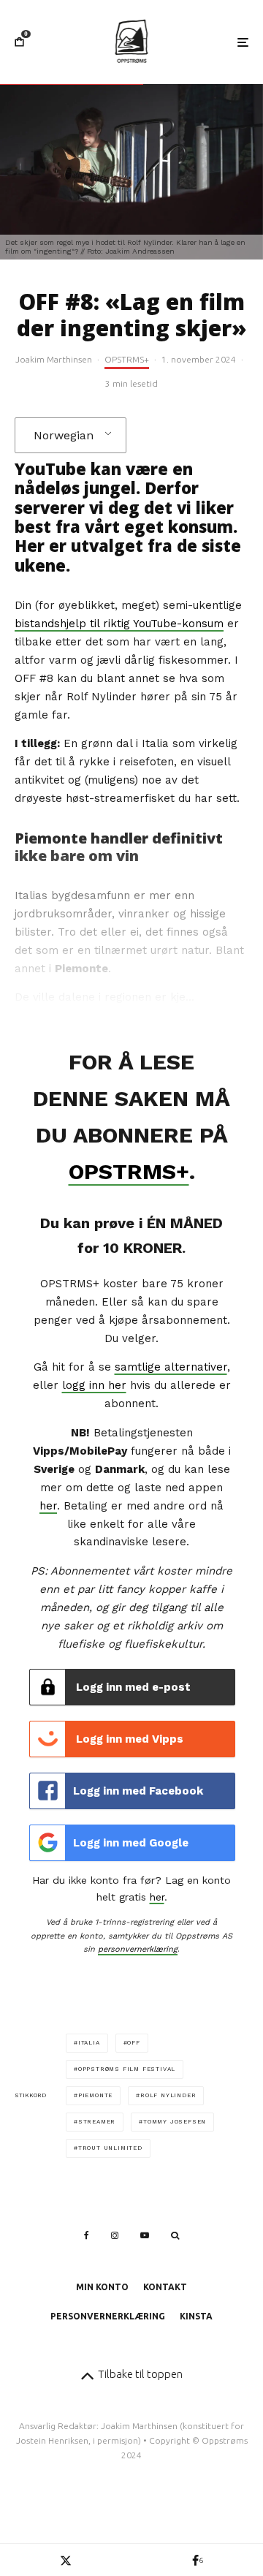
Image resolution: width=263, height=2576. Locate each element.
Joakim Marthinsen (54, 359)
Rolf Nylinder (168, 2095)
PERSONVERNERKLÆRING (108, 2316)
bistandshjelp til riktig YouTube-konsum (119, 624)
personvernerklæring (138, 1949)
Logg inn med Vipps (128, 1739)
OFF (133, 2043)
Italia (89, 2043)
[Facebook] (87, 2235)
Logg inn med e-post (132, 1687)
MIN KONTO (102, 2287)
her (48, 1506)
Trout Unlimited (110, 2148)
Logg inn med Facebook (138, 1791)
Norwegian (64, 435)
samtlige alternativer (171, 1367)
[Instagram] (115, 2235)
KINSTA (196, 2316)
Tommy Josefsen (175, 2122)
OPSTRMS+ (127, 359)
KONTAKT (165, 2287)
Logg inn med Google (131, 1843)
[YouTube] (145, 2235)
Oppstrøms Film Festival (127, 2069)
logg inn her (94, 1385)
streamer (97, 2122)
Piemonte (95, 2095)
